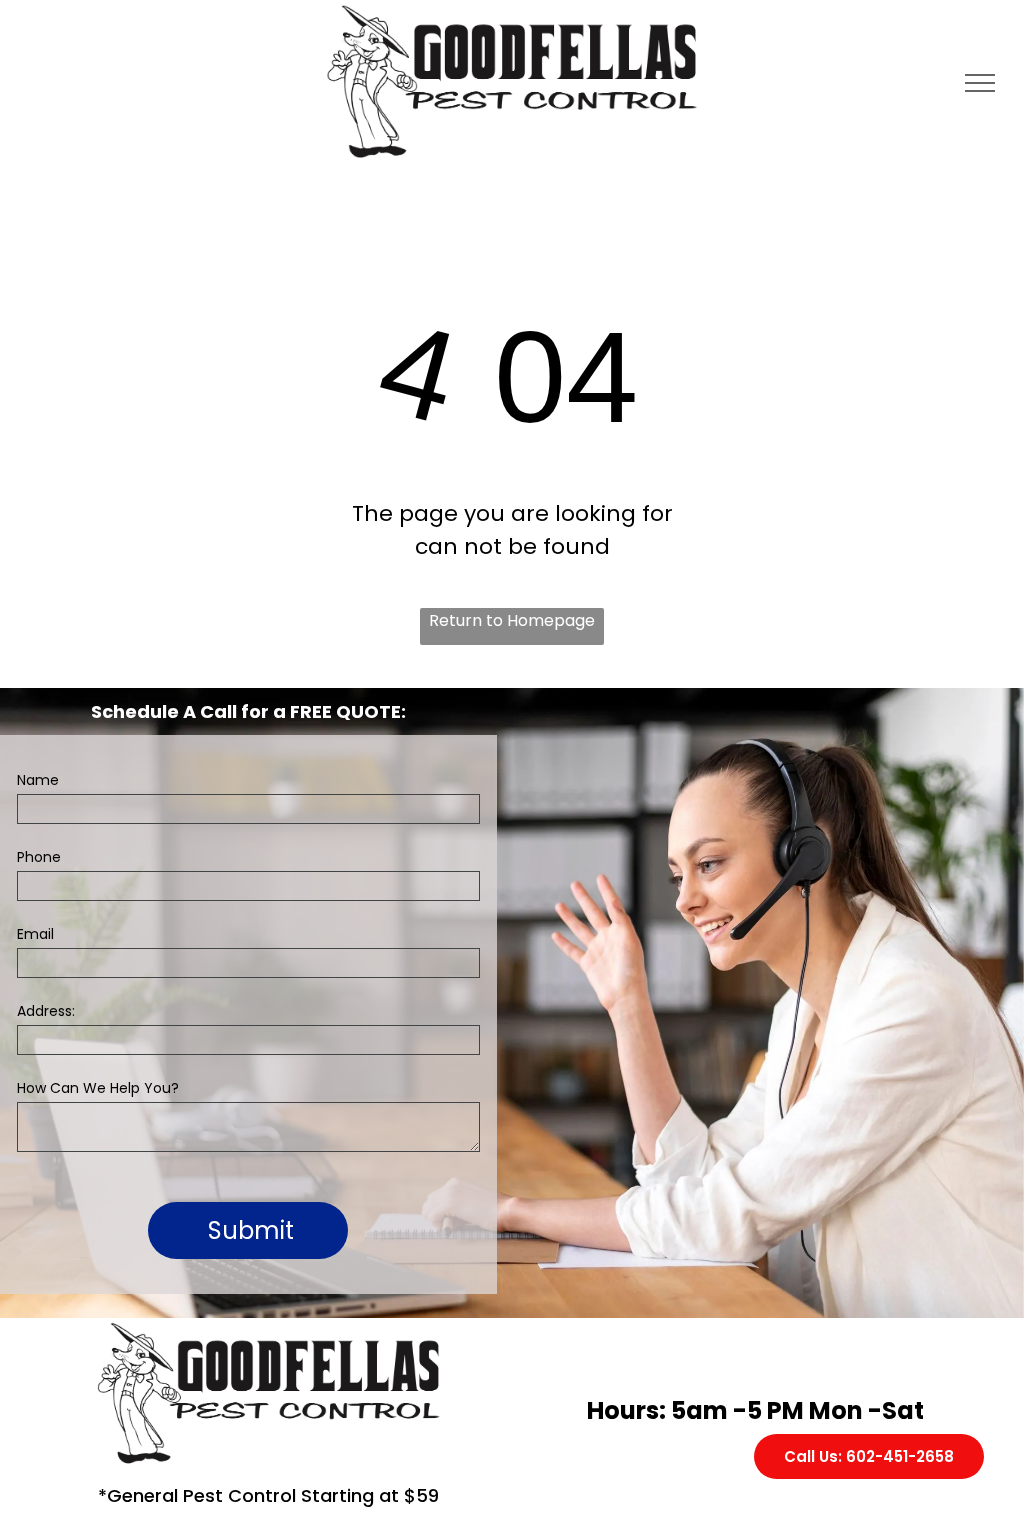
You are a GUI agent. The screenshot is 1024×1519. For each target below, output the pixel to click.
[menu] (980, 83)
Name (38, 780)
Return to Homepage (512, 620)
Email (35, 934)
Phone (39, 857)
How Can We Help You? (98, 1088)
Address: (46, 1011)
